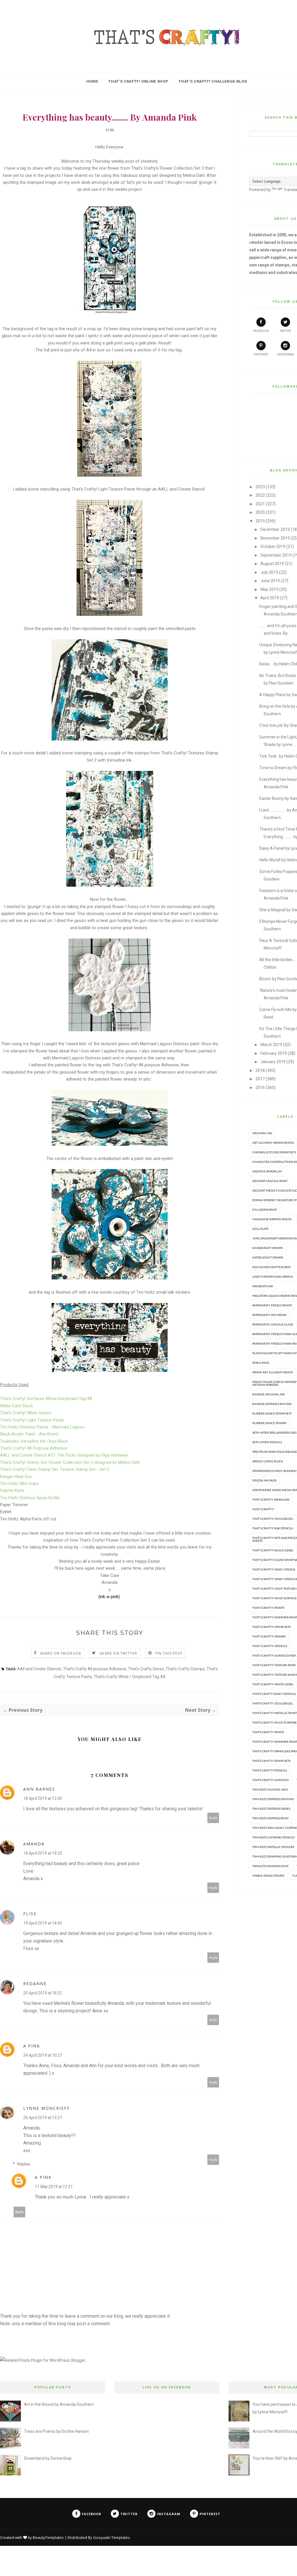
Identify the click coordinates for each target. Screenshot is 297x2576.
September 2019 (276, 555)
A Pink (32, 2046)
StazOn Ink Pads (264, 1480)
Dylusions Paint (265, 1210)
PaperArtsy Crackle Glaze (273, 1324)
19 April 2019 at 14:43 (43, 1923)
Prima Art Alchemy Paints (273, 1372)
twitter (285, 331)
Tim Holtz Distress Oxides (271, 1809)
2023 (260, 487)
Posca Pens (261, 1363)
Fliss (30, 1914)
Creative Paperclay (267, 1171)
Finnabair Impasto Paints (272, 1219)
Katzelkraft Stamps (268, 1257)
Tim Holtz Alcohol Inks (270, 1789)
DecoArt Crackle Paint (270, 1181)
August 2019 (272, 564)
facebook (261, 331)
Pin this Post (169, 1653)
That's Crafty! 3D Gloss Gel (273, 1519)
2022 (260, 495)
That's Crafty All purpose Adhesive (95, 1669)
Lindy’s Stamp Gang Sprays (273, 1277)
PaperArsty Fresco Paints (272, 1305)
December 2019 (275, 529)
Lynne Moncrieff (47, 2108)
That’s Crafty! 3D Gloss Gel (273, 1703)
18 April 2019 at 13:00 (43, 1798)
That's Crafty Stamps (185, 1669)
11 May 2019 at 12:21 (54, 2187)
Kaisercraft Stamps (268, 1248)
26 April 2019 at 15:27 (43, 2118)
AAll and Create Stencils (39, 1669)
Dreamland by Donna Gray (48, 2458)
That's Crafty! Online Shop (138, 81)
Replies (24, 2164)
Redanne (35, 1984)
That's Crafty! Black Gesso (273, 1550)
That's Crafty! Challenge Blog (213, 81)
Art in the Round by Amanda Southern (59, 2404)
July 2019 (269, 572)
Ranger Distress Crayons (272, 1404)
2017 (260, 1079)
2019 (260, 521)
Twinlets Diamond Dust (270, 1866)
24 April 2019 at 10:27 (43, 2055)
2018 (260, 1070)
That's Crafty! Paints (268, 1608)
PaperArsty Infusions (269, 1315)
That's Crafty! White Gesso (273, 1684)
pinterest (261, 354)
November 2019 (275, 538)
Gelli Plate (260, 1229)
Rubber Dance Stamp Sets (272, 1413)
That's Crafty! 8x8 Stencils (273, 1528)
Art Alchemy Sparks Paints (273, 1143)
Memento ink (263, 1286)
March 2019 (271, 1045)
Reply (213, 1818)
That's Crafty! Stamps (269, 1636)
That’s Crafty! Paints (268, 1732)
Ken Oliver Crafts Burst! (272, 1267)
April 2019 (270, 598)
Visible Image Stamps (268, 1876)
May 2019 (269, 589)
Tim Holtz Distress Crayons (273, 1799)
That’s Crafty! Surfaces (270, 1780)
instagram (285, 354)
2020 (260, 512)
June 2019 (270, 581)
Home (92, 81)
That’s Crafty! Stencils (270, 1770)
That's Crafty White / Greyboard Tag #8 (130, 1677)
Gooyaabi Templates (112, 2537)
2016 (260, 1088)
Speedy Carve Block (268, 1461)
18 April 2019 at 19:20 (43, 1853)
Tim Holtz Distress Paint (270, 1818)
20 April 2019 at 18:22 (43, 1993)
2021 (260, 504)
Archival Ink (262, 1133)
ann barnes (39, 1789)
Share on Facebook (61, 1653)
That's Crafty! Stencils (270, 1646)
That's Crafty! (263, 1509)
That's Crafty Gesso (146, 1669)
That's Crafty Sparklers (271, 1500)
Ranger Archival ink (269, 1394)
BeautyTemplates (48, 2537)
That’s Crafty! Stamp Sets (271, 1761)
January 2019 (273, 1062)
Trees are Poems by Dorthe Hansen (56, 2431)
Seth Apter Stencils (267, 1442)
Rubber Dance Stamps (269, 1423)
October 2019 (273, 547)
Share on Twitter (118, 1653)
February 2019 (274, 1053)
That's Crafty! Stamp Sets (271, 1627)
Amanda (34, 1844)
